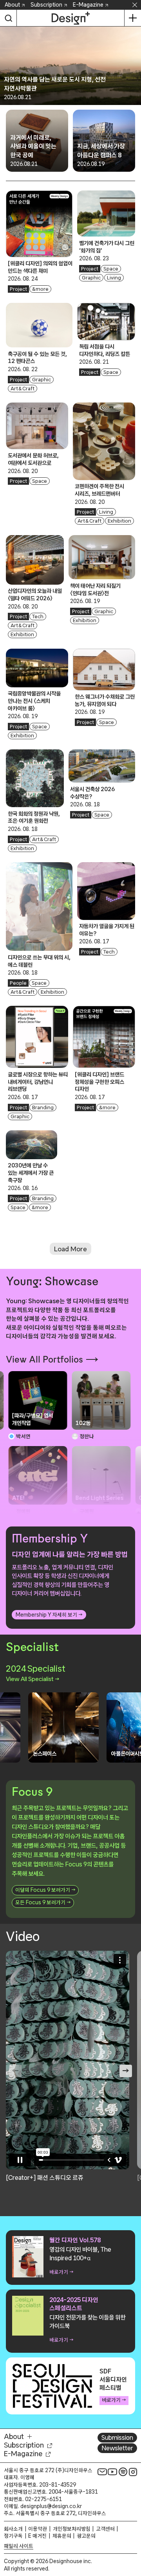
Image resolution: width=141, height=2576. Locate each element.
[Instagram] (133, 2472)
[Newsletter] (102, 2472)
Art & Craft (23, 389)
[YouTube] (112, 2472)
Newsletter (117, 2448)
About (12, 5)
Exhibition (119, 521)
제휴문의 (62, 2536)
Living (114, 278)
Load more (70, 1249)
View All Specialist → (33, 1679)
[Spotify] (123, 2472)
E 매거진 (37, 2536)
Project (18, 289)
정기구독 (13, 2536)
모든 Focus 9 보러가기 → (43, 1902)
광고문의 (86, 2536)
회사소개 (13, 2529)
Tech (38, 616)
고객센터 (105, 2529)
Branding (43, 1107)
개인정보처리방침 (72, 2529)
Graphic (91, 278)
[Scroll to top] (133, 2526)
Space (111, 269)
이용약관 (38, 2529)
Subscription (46, 5)
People (18, 983)
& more (41, 289)
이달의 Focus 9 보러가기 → (45, 1890)
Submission (117, 2437)
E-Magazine (88, 5)
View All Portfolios (44, 1359)
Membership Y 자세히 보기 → (49, 1615)
